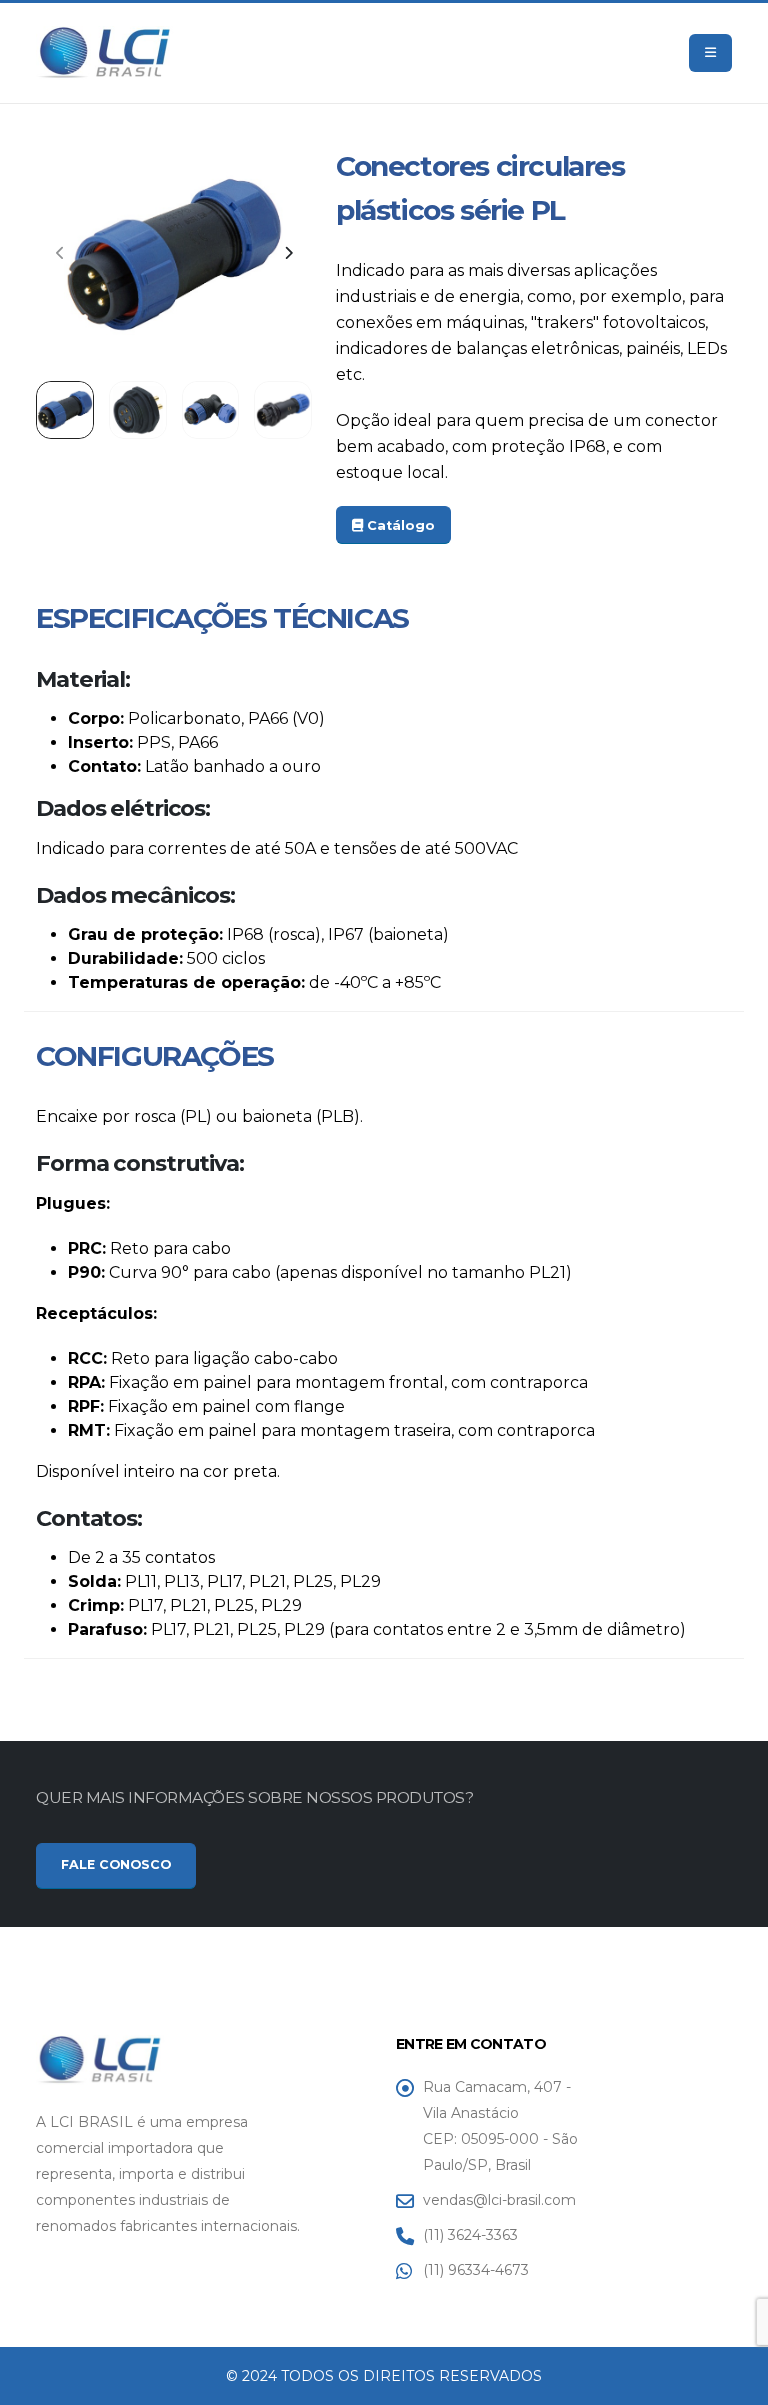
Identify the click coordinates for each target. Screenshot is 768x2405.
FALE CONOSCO (116, 1864)
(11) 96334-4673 (476, 2270)
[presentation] (61, 254)
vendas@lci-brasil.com (499, 2200)
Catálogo (399, 525)
